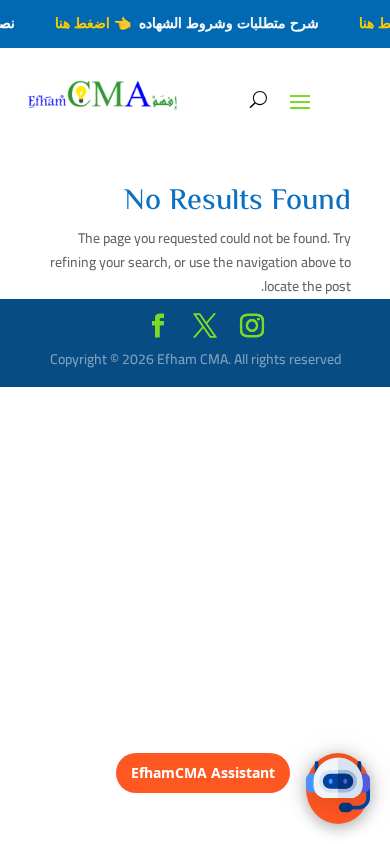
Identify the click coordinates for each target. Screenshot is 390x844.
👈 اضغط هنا (95, 23)
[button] (338, 788)
